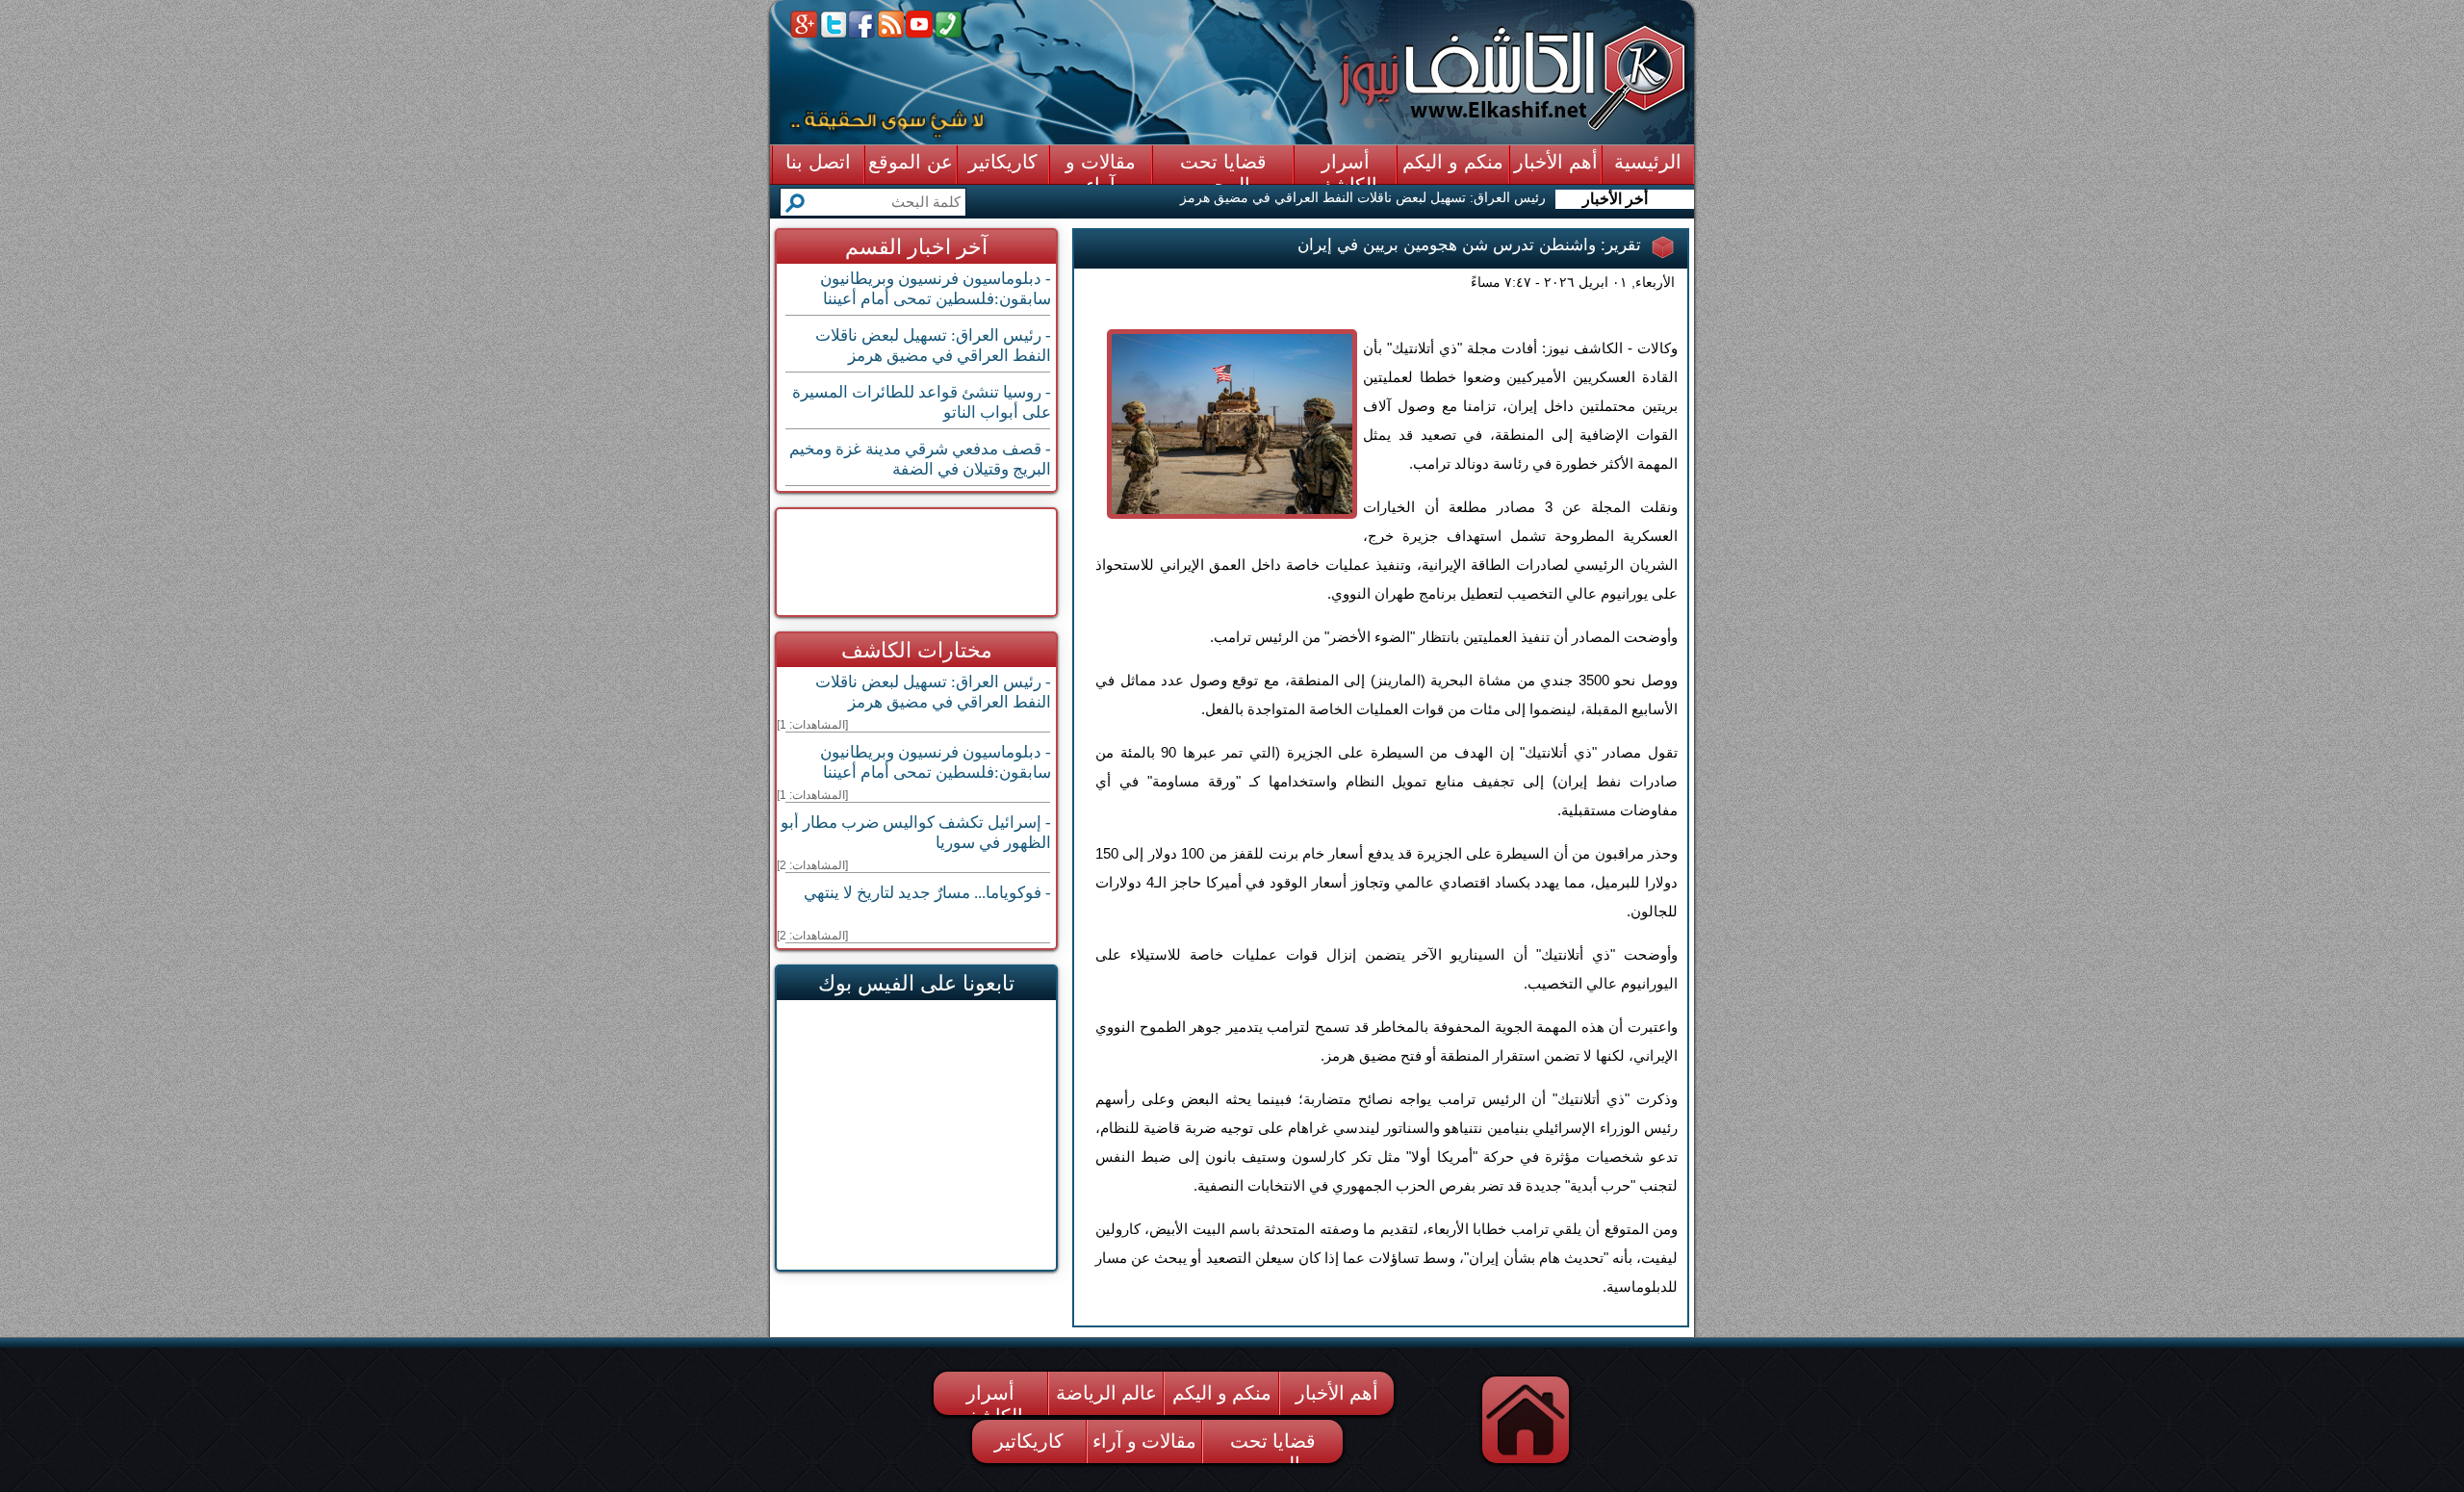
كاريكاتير (1029, 1441)
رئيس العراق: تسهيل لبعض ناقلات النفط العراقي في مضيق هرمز (1363, 197)
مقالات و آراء (1144, 1441)
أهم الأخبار (1337, 1393)
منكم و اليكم (1222, 1393)
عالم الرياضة (1106, 1393)
